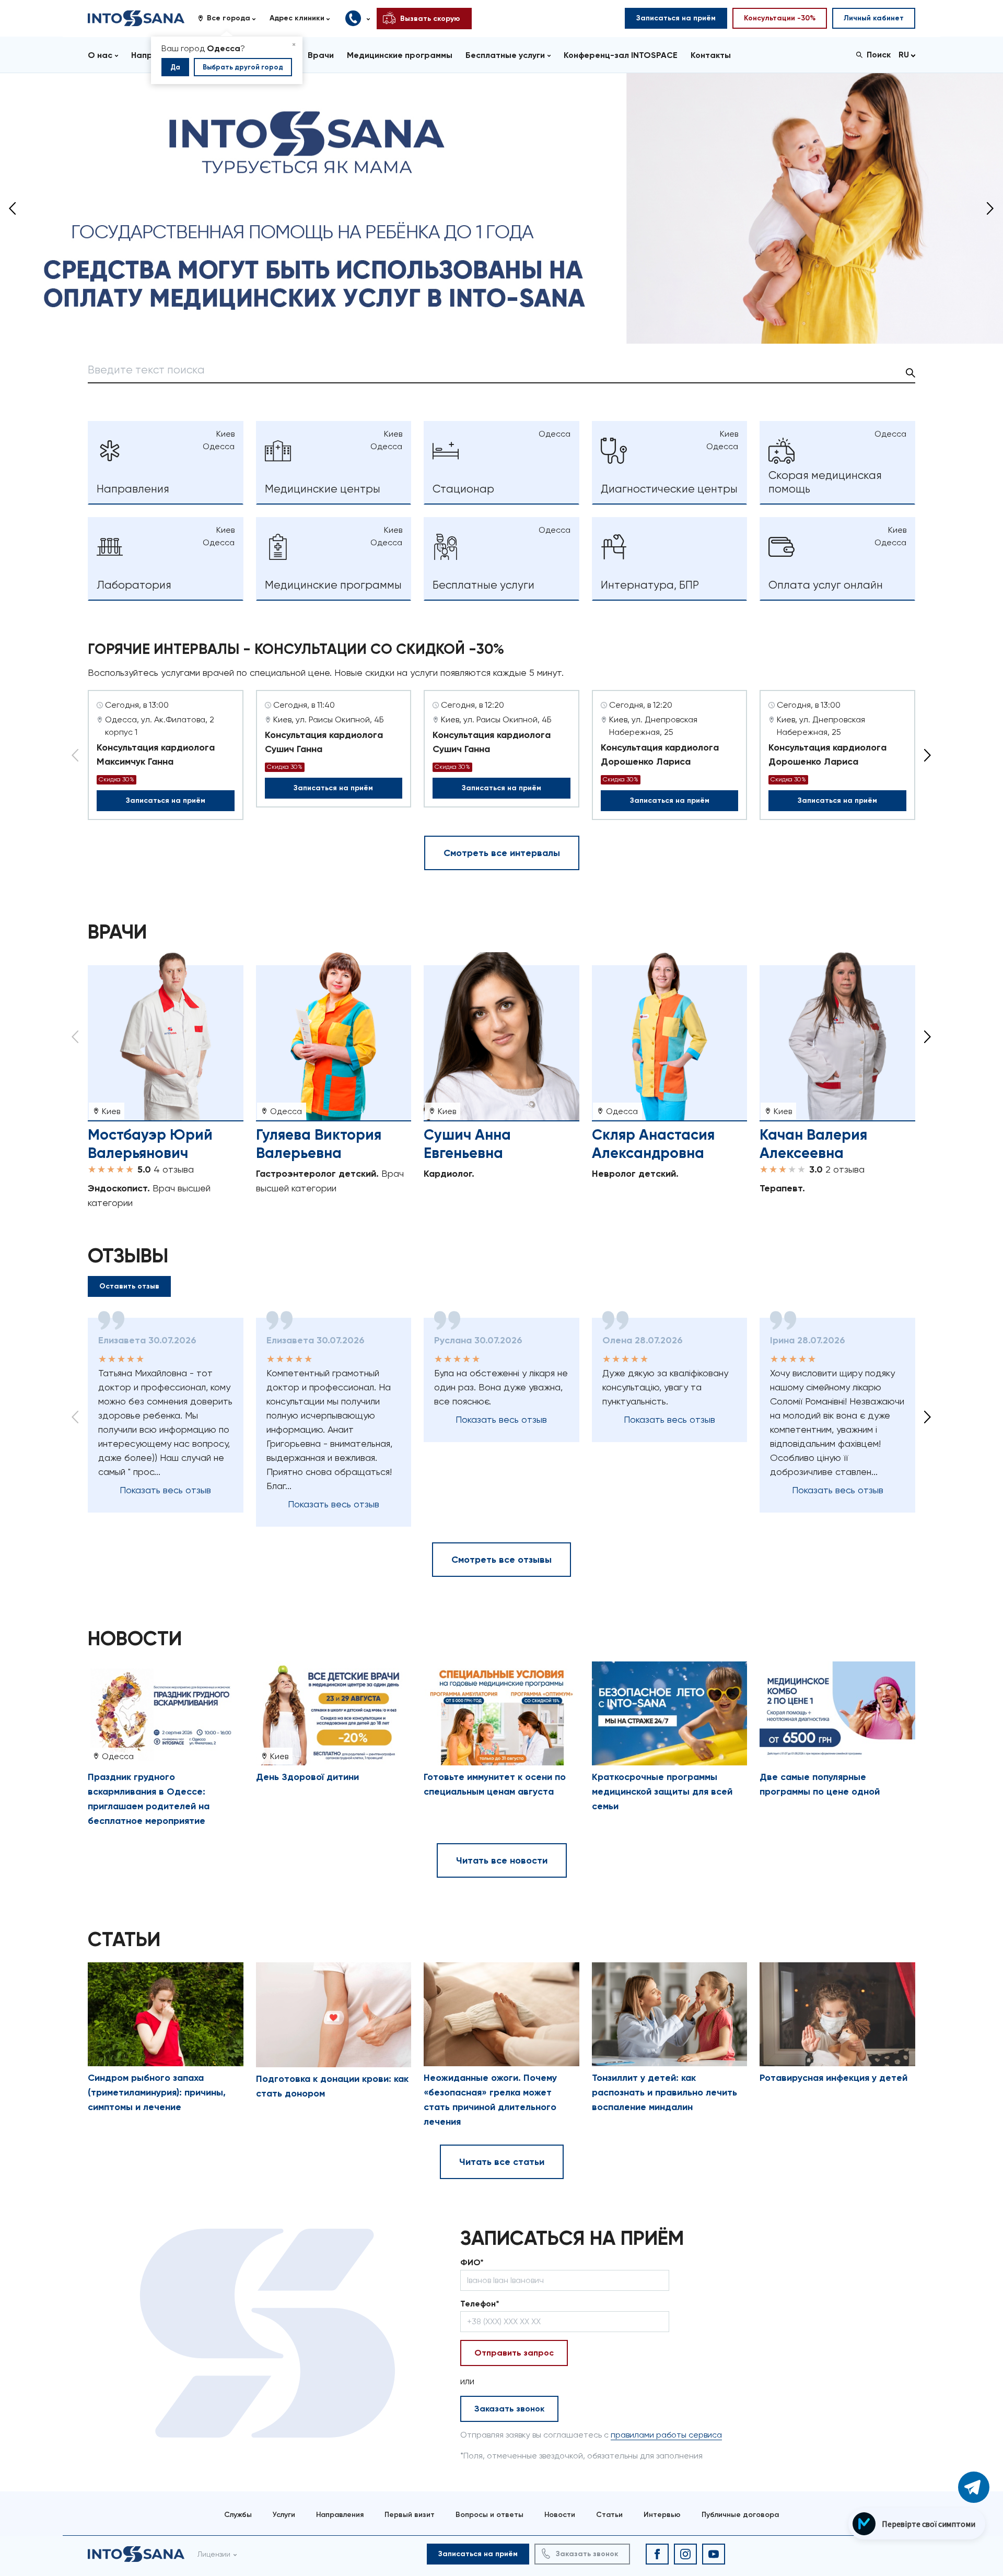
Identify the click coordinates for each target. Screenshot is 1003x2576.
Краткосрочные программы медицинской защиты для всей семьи (662, 1792)
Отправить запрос (514, 2353)
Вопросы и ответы (489, 2515)
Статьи (609, 2515)
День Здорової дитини (307, 1777)
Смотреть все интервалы (502, 853)
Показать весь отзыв (165, 1490)
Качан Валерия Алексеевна (813, 1144)
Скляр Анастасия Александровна (653, 1144)
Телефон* (480, 2304)
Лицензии (214, 2554)
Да (175, 67)
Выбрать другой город (243, 67)
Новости (560, 2515)
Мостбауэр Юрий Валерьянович (150, 1144)
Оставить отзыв (129, 1286)
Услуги (284, 2515)
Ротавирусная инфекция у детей (833, 2078)
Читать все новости (502, 1860)
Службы (238, 2515)
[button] (231, 18)
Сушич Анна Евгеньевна (467, 1144)
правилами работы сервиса (666, 2435)
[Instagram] (685, 2554)
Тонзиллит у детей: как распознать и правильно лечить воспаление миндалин (664, 2092)
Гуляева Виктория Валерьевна (319, 1144)
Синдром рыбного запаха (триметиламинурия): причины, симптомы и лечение (157, 2092)
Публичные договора (740, 2515)
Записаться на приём (166, 800)
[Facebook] (657, 2554)
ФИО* (472, 2262)
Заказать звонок (509, 2409)
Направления (340, 2515)
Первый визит (410, 2515)
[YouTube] (714, 2554)
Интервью (662, 2515)
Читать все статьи (502, 2162)
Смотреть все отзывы (501, 1560)
